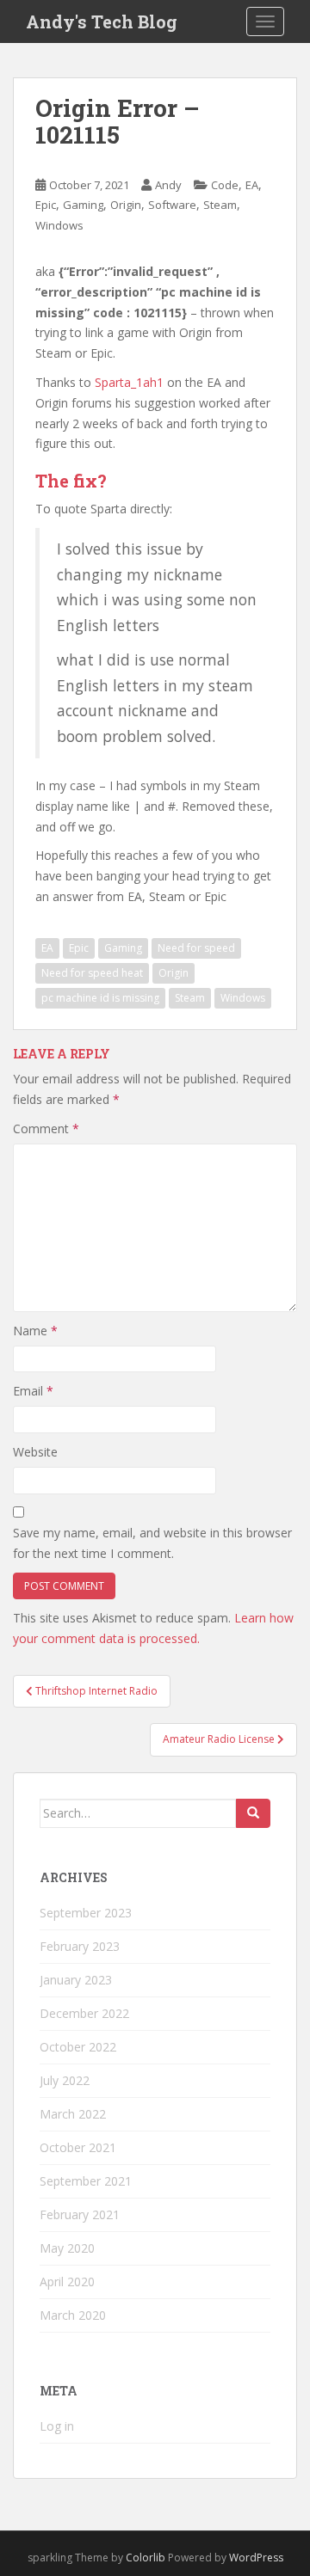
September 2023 (86, 1913)
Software (172, 205)
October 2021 (78, 2147)
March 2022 (73, 2114)
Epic (46, 205)
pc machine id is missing (100, 998)
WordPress (256, 2558)
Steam (220, 205)
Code (225, 185)
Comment (46, 1129)
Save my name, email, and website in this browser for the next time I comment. (152, 1543)
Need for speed (196, 948)
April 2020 (67, 2282)
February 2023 (80, 1946)
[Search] (253, 1813)
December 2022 (84, 2013)
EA (252, 185)
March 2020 (73, 2315)
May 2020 (67, 2248)
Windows (59, 225)
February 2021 (80, 2214)
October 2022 (78, 2047)
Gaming (83, 205)
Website (35, 1452)
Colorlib (146, 2558)
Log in (57, 2426)
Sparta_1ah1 (129, 382)
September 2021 (86, 2181)
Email (33, 1391)
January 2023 (76, 1980)
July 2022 (65, 2080)
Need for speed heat (92, 973)
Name (35, 1331)
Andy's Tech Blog (102, 21)
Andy (168, 185)
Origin (126, 205)
